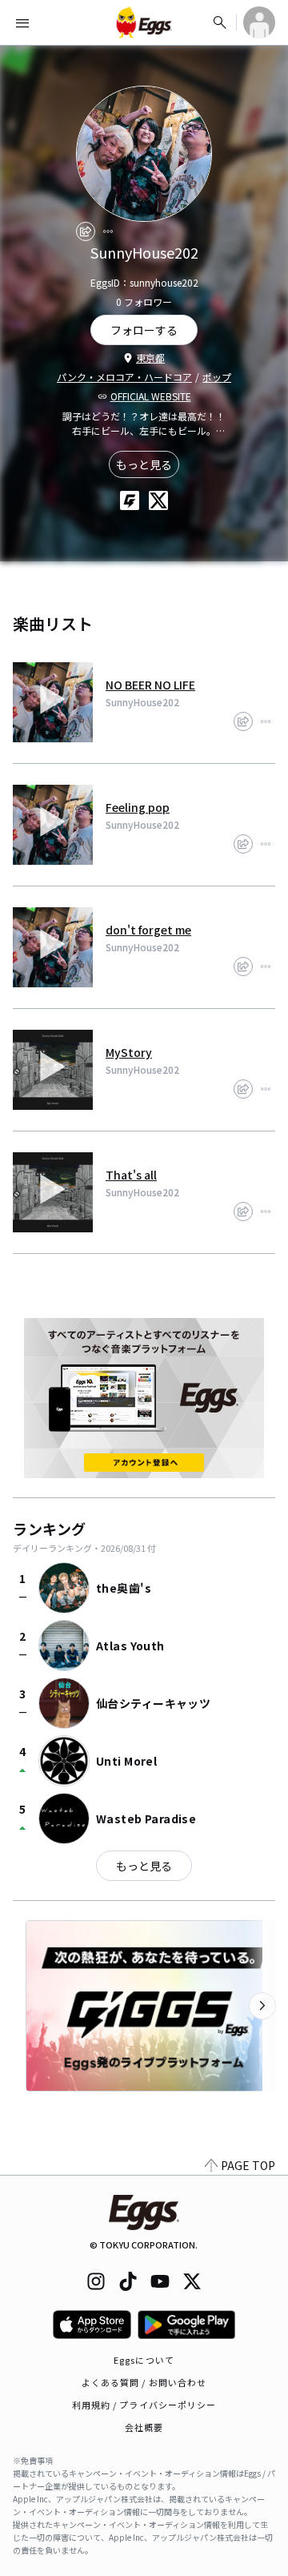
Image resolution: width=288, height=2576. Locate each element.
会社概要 (144, 2427)
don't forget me (148, 930)
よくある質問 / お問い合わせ (144, 2382)
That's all (131, 1175)
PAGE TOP (248, 2165)
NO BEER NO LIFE (150, 685)
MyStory (129, 1052)
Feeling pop (138, 807)
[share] (86, 231)
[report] (108, 231)
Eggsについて (144, 2360)
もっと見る (144, 464)
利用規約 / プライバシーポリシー (144, 2405)
